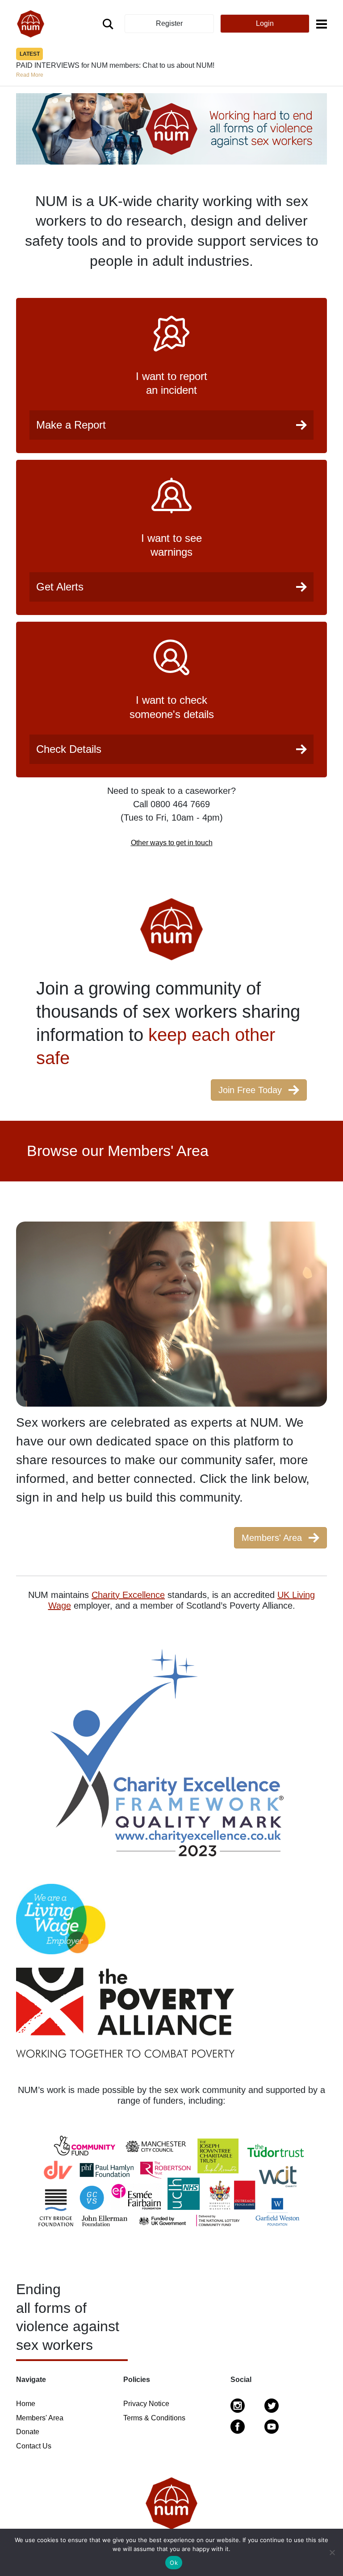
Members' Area (40, 2418)
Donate (28, 2432)
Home (26, 2404)
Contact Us (34, 2446)
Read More (226, 54)
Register (169, 23)
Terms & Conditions (154, 2418)
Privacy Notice (146, 2404)
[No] (332, 2552)
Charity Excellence (128, 1595)
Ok (174, 2563)
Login (265, 23)
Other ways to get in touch (172, 843)
